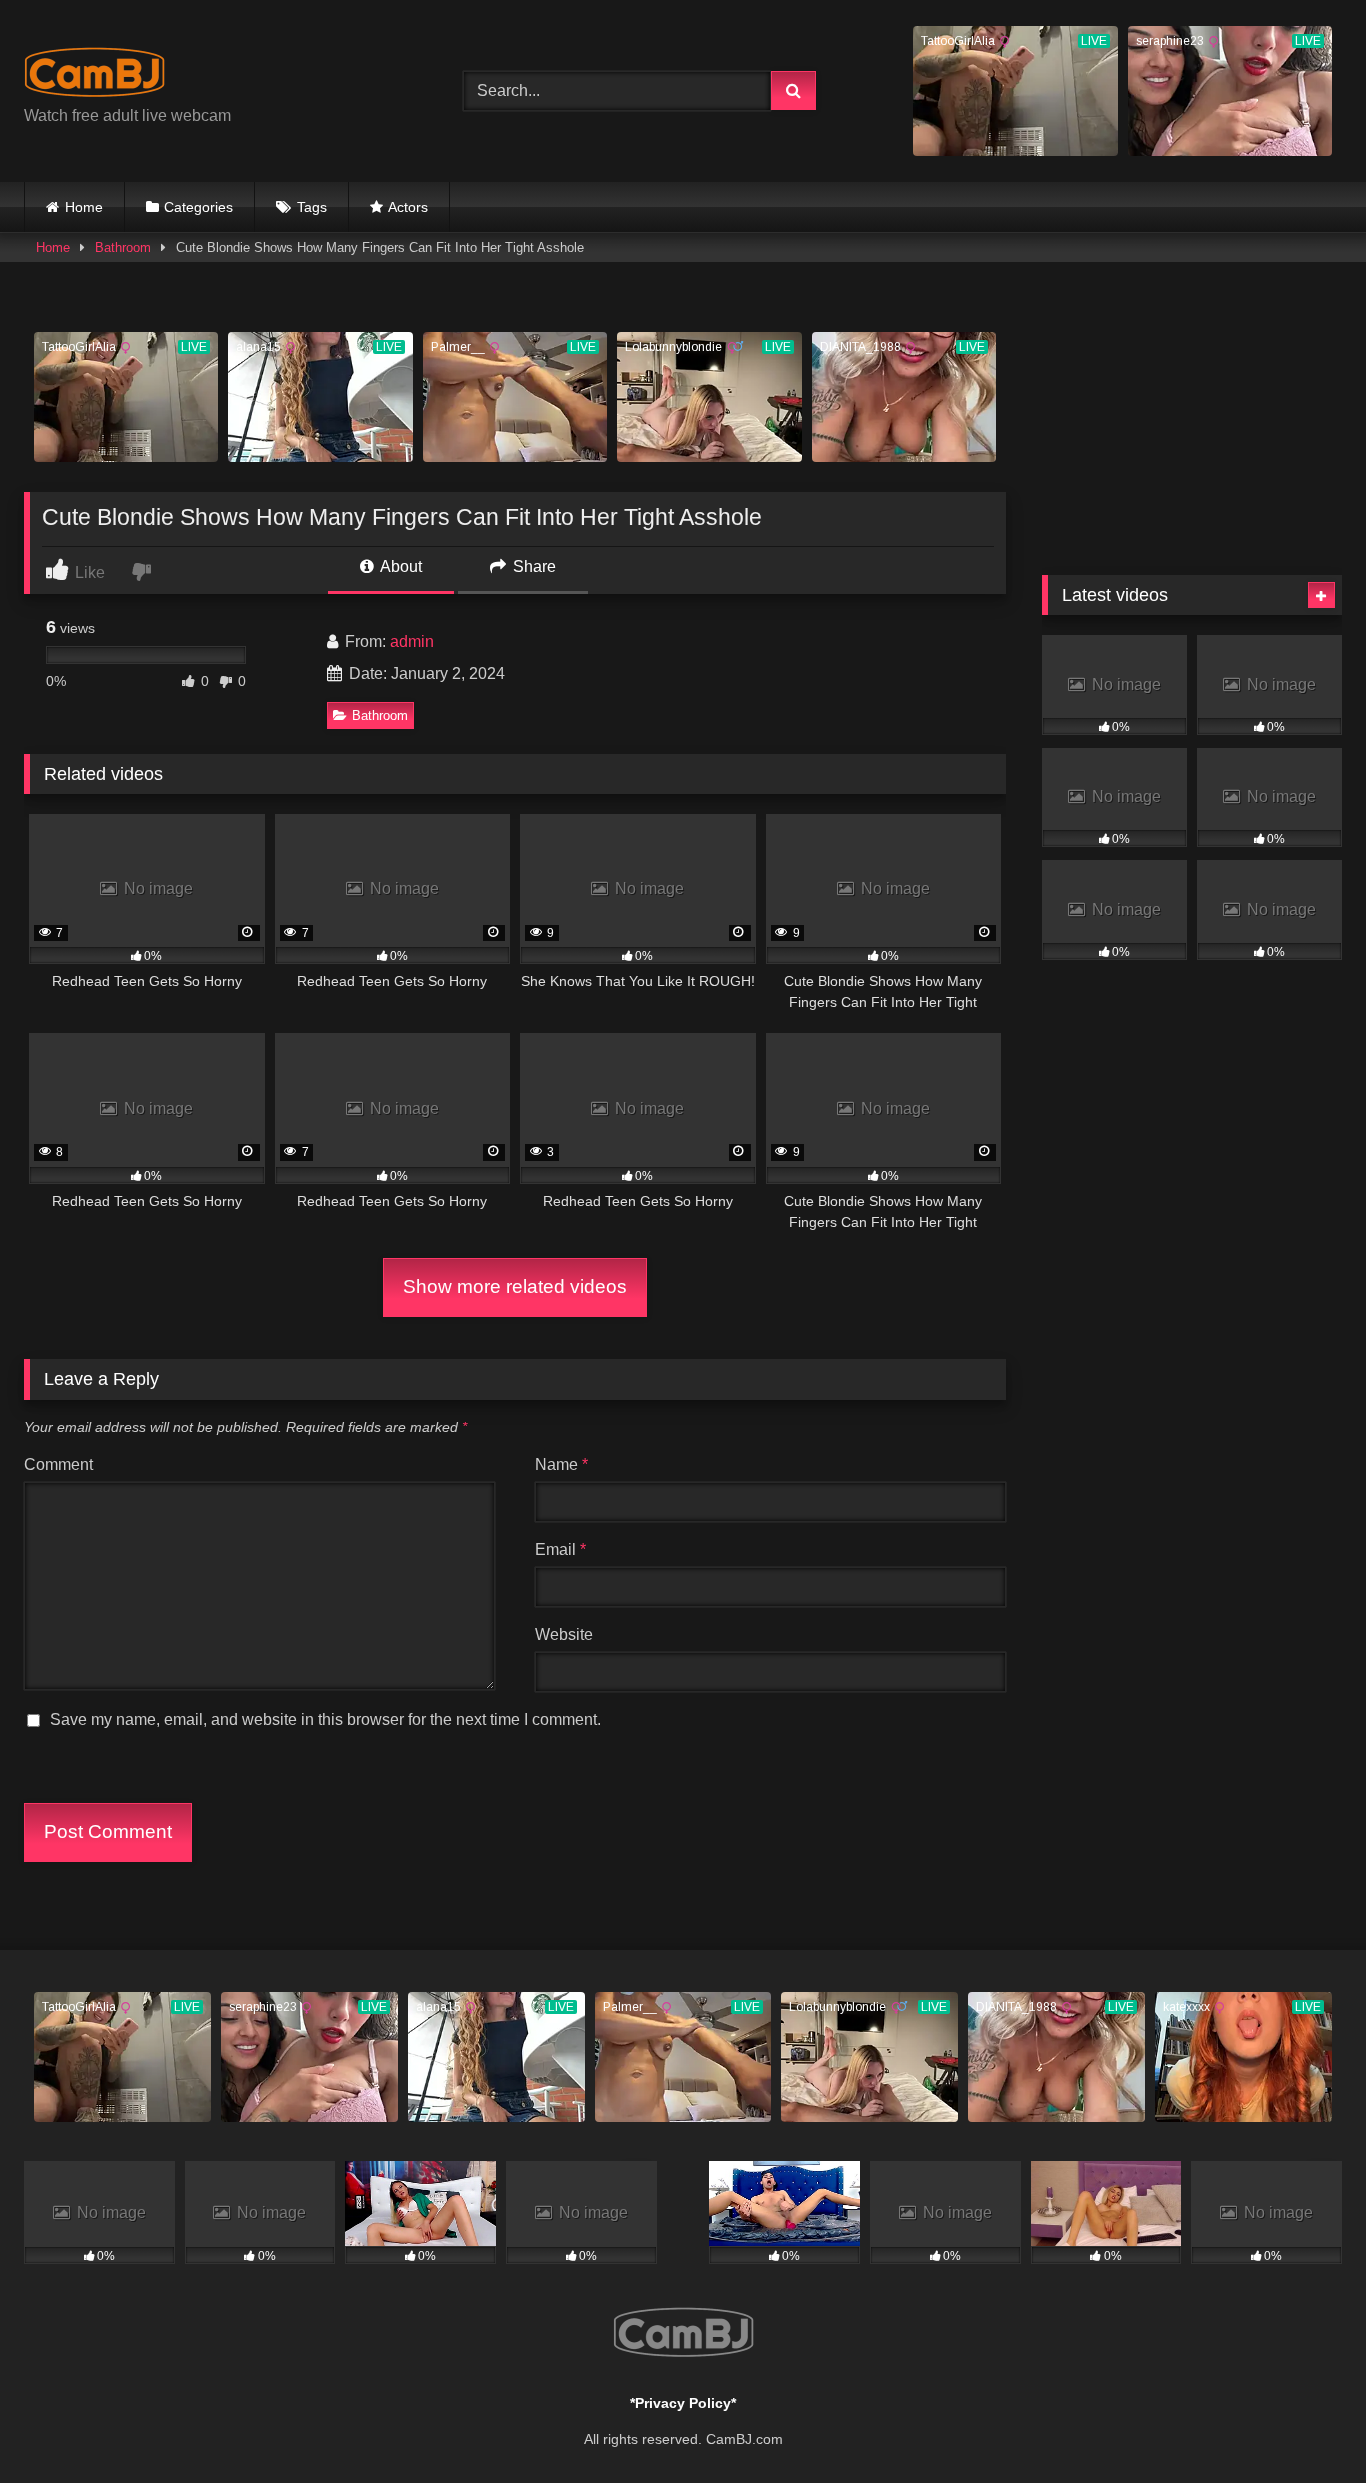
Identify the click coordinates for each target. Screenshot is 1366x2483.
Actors (408, 207)
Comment (58, 1464)
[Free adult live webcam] (94, 75)
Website (564, 1634)
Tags (312, 207)
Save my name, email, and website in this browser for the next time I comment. (325, 1719)
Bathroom (123, 247)
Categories (198, 207)
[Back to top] (1304, 2423)
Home (84, 207)
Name (561, 1464)
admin (412, 641)
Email (560, 1549)
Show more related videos (515, 1286)
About (399, 566)
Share (532, 566)
